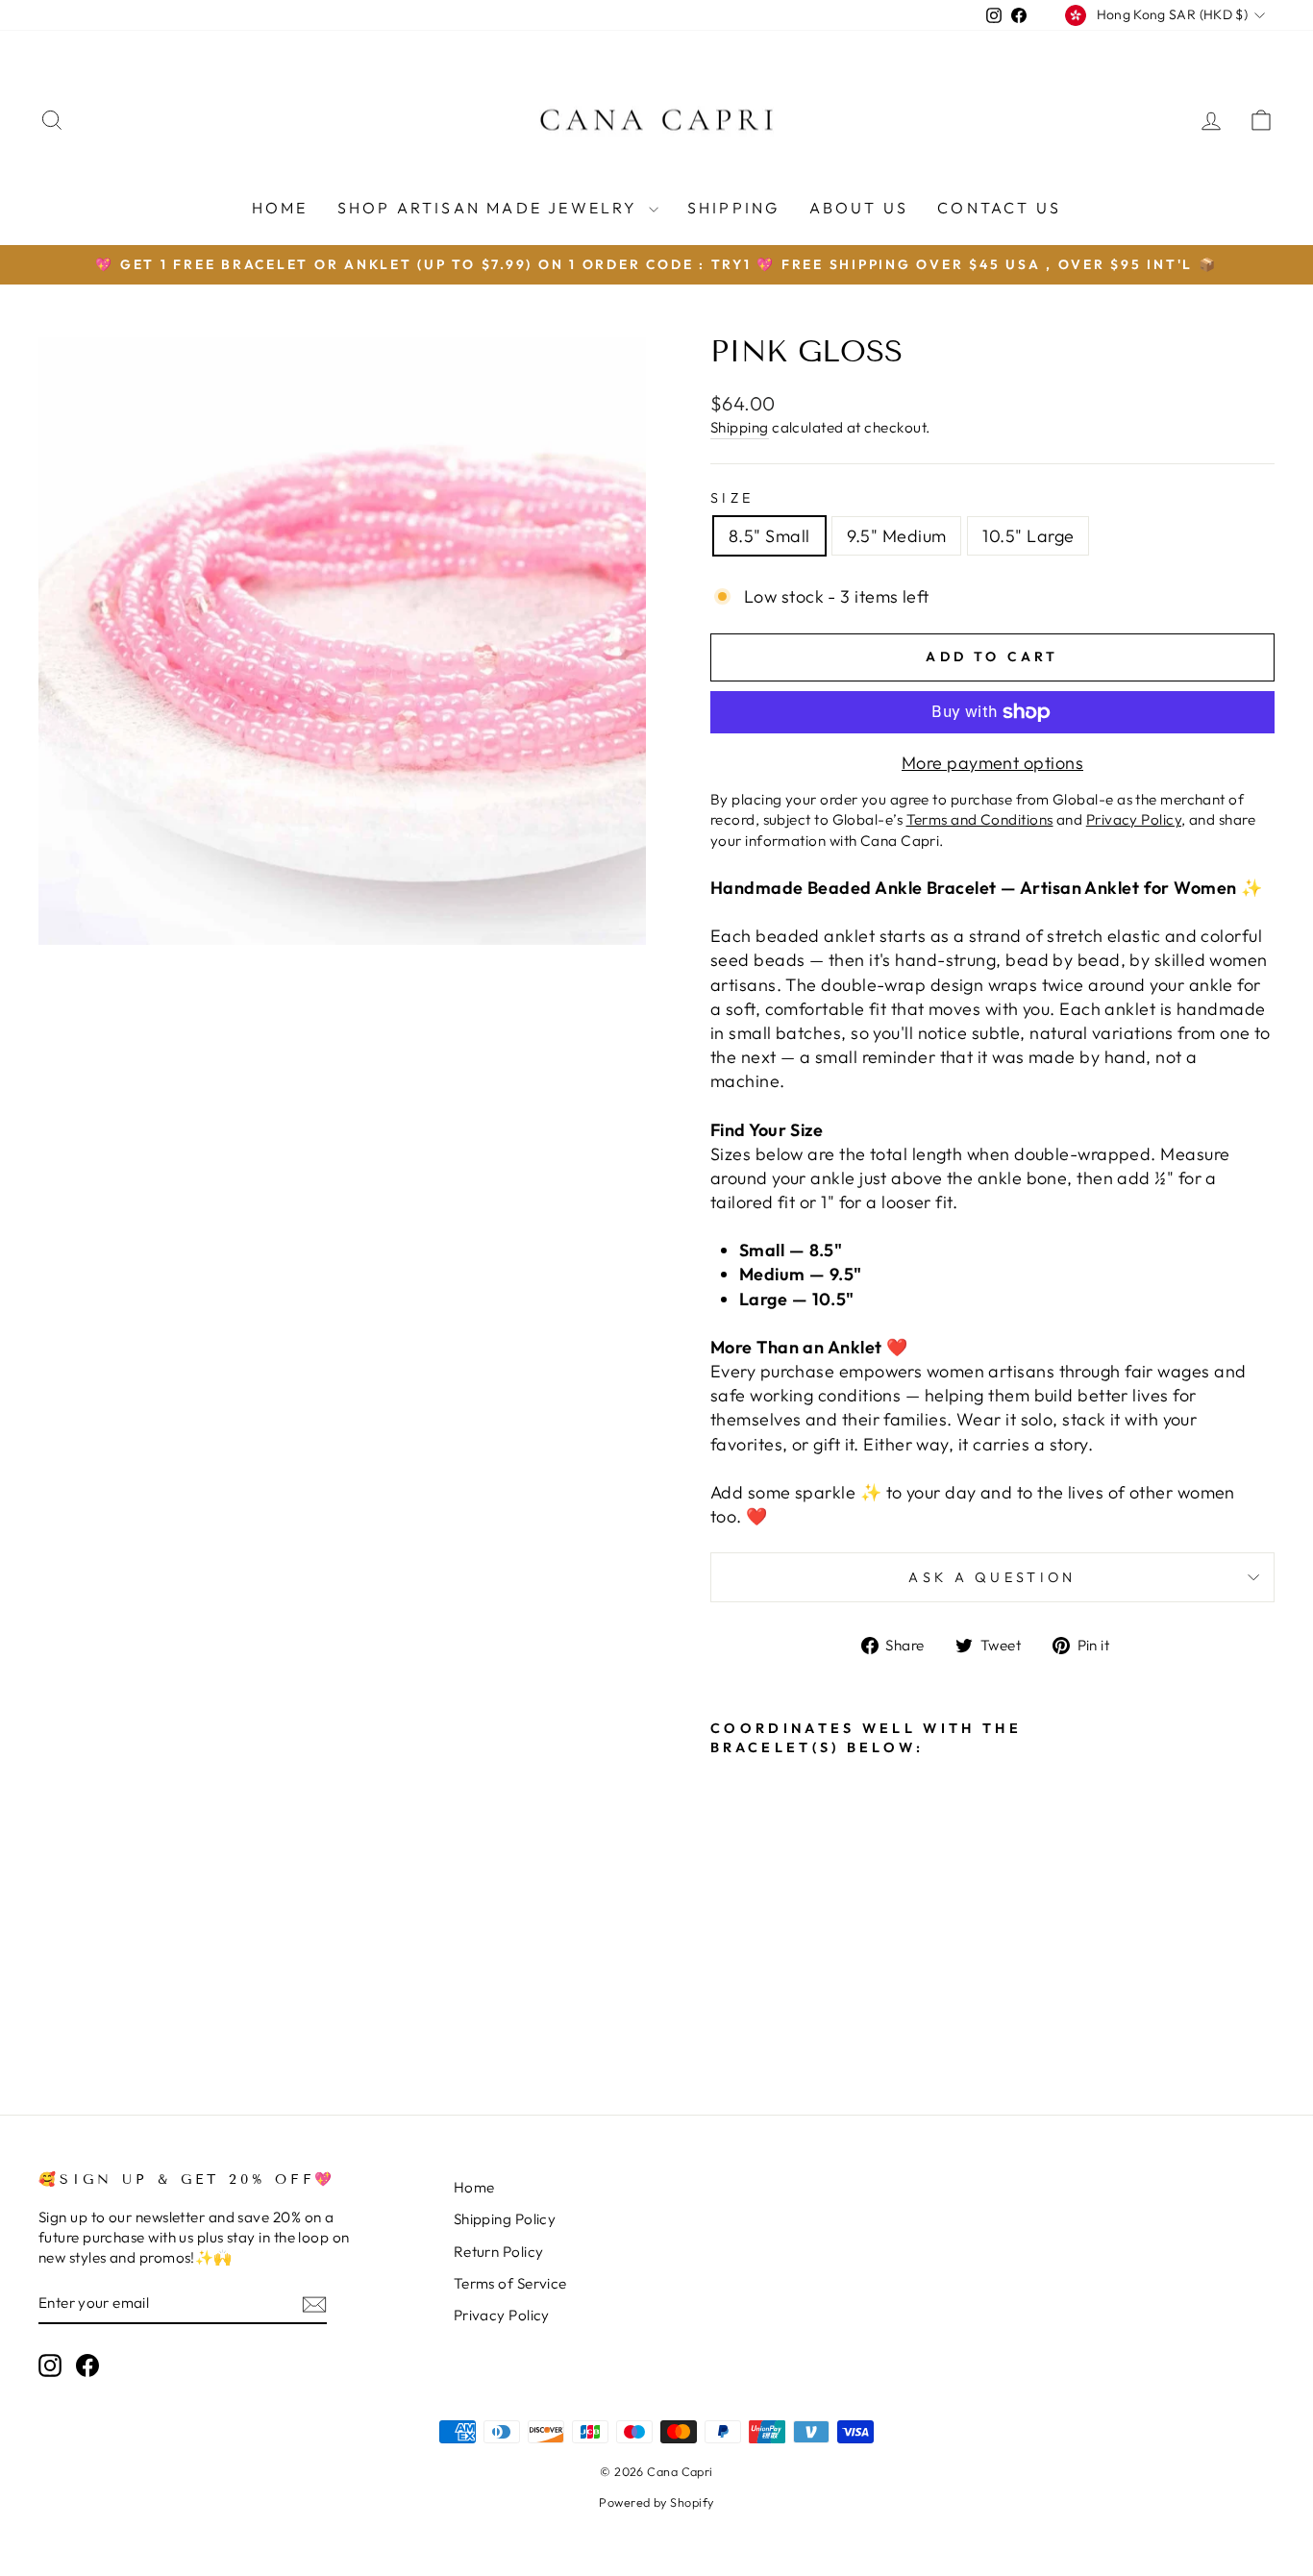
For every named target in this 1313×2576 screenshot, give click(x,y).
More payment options (992, 763)
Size (732, 498)
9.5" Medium (897, 536)
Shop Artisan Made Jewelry (491, 208)
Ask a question (992, 1577)
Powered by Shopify (656, 2502)
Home (280, 208)
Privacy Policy (502, 2315)
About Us (859, 208)
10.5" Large (1028, 536)
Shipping (734, 208)
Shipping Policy (505, 2219)
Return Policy (499, 2252)
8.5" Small (769, 536)
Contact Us (999, 208)
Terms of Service (510, 2283)
